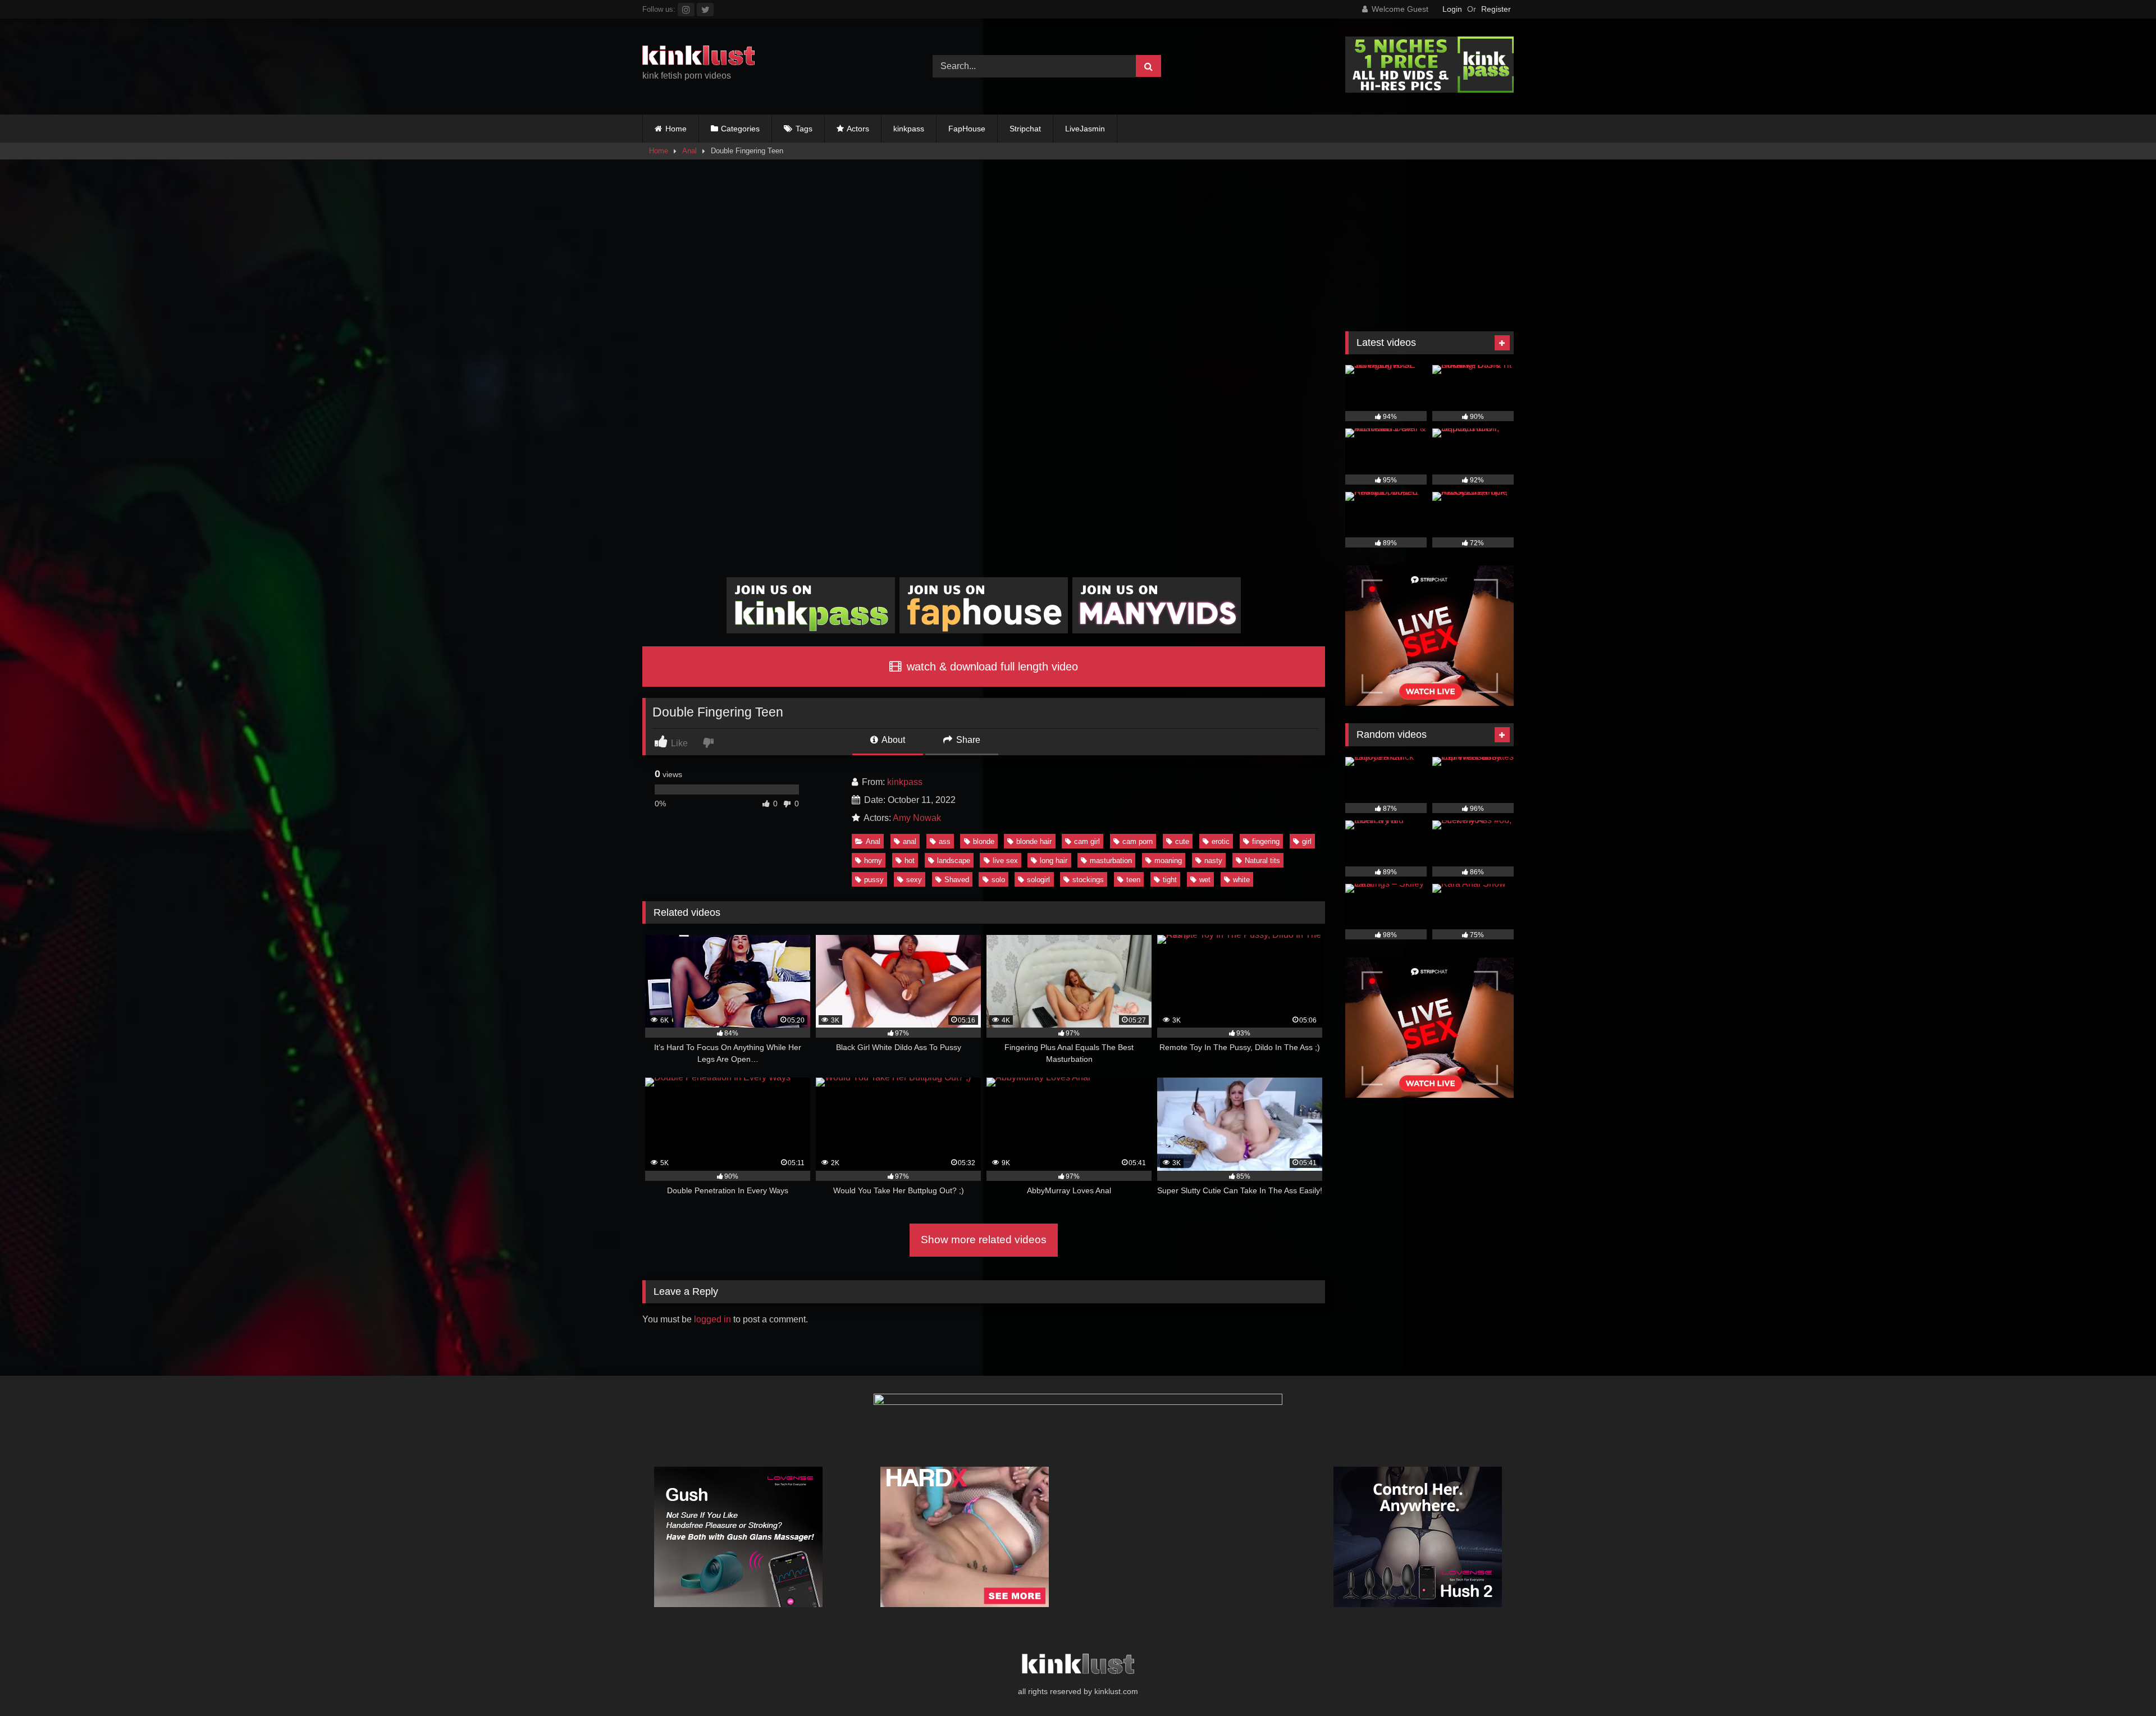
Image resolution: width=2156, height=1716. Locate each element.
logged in (712, 1319)
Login (1452, 9)
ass (945, 841)
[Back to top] (2121, 1683)
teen (1133, 880)
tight (1170, 880)
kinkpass (909, 129)
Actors (858, 129)
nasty (1213, 861)
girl (1307, 841)
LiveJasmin (1085, 129)
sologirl (1038, 880)
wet (1205, 880)
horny (873, 861)
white (1241, 880)
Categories (740, 129)
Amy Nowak (917, 818)
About (892, 740)
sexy (914, 880)
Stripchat (1025, 129)
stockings (1088, 880)
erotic (1221, 841)
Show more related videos (984, 1240)
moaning (1168, 861)
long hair (1054, 861)
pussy (874, 880)
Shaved (957, 880)
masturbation (1111, 861)
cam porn (1138, 841)
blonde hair (1034, 841)
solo (998, 880)
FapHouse (967, 129)
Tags (804, 129)
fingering (1266, 841)
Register (1496, 9)
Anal (689, 151)
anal (910, 841)
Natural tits (1262, 861)
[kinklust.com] (698, 57)
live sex (1005, 861)
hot (910, 861)
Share (967, 740)
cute (1182, 841)
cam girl (1087, 841)
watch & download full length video (991, 667)
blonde (984, 841)
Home (676, 129)
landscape (954, 861)
